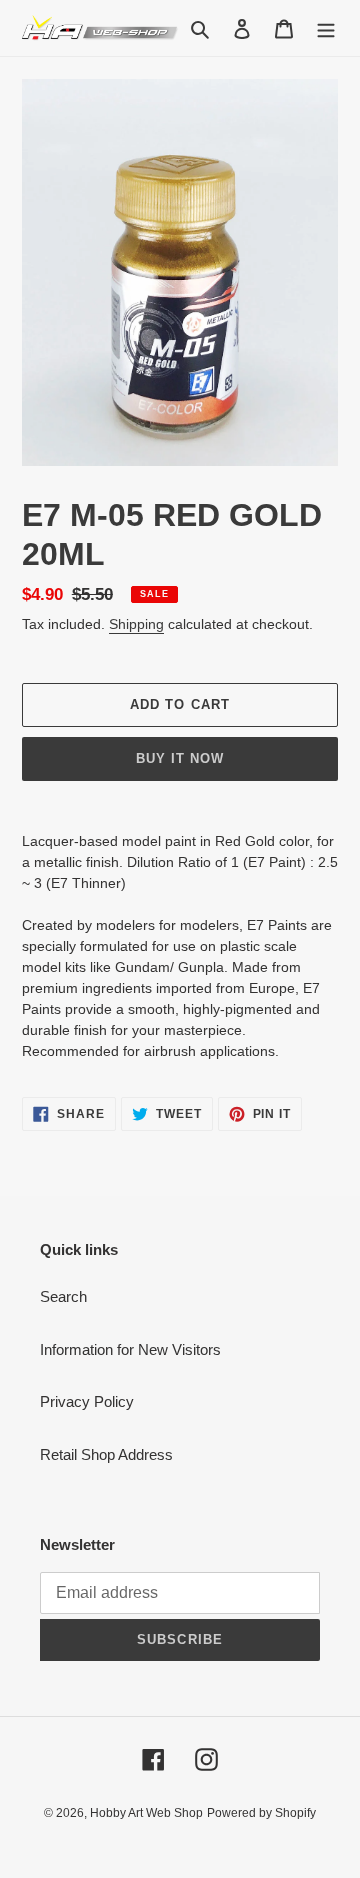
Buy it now (180, 758)
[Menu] (326, 28)
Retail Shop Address (106, 1454)
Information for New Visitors (130, 1349)
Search (63, 1296)
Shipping (136, 624)
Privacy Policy (87, 1401)
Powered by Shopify (261, 1813)
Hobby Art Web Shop (146, 1813)
